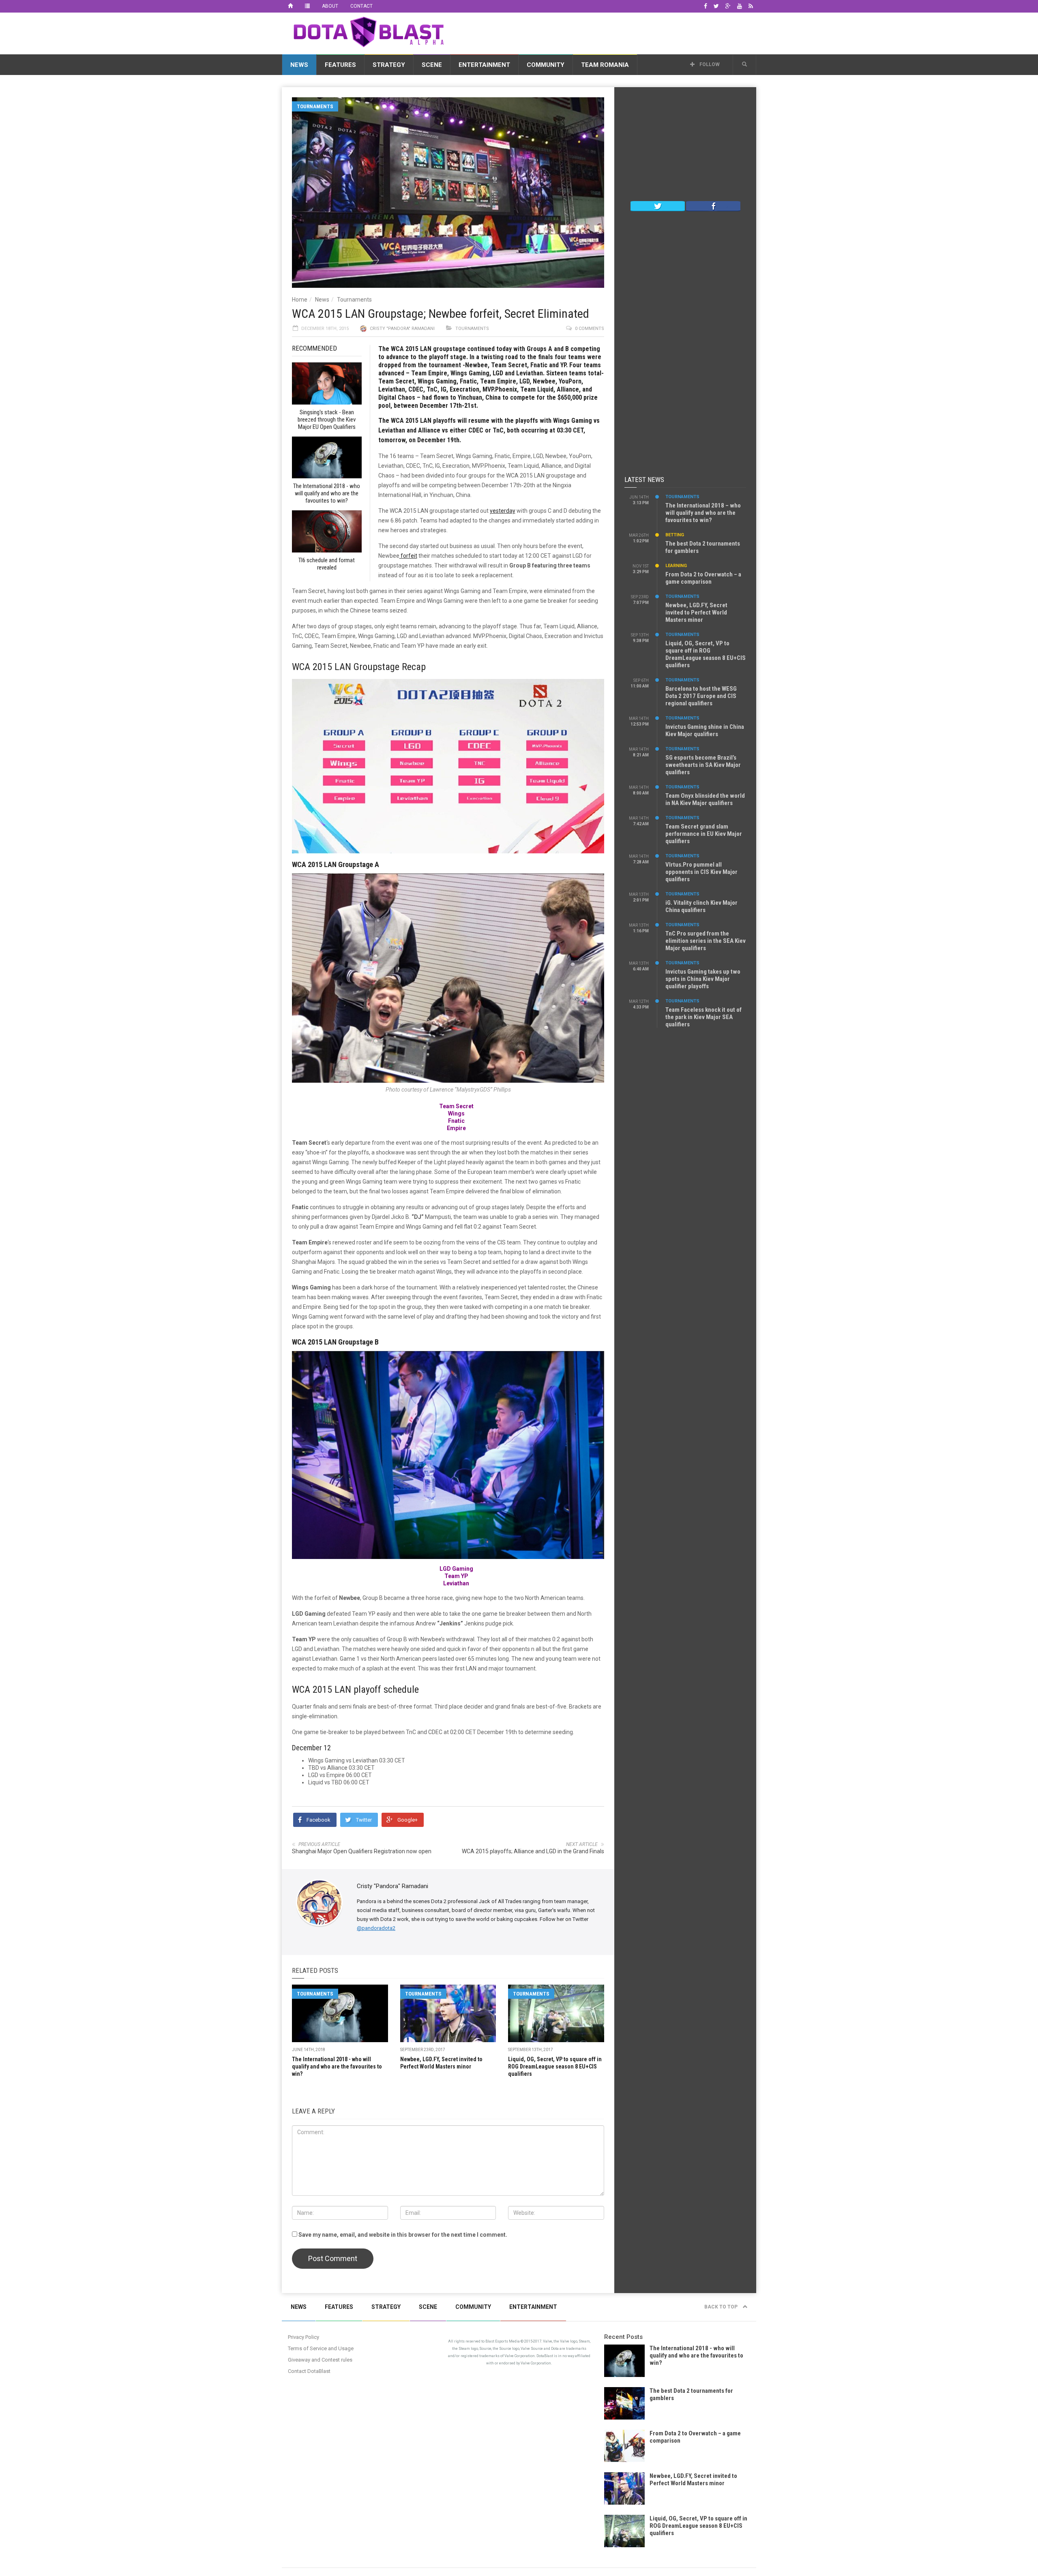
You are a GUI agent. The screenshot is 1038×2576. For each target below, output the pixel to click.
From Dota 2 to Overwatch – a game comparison (703, 578)
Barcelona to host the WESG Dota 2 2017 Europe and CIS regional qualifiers (701, 696)
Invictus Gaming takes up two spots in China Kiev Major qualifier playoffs (703, 979)
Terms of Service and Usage (321, 2348)
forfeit (408, 556)
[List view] (307, 6)
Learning (676, 566)
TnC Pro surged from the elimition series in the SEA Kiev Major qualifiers (706, 941)
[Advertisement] (609, 32)
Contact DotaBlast (309, 2371)
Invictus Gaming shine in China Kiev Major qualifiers (705, 730)
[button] (744, 64)
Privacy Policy (303, 2337)
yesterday (503, 511)
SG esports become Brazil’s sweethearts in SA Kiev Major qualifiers (703, 765)
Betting (675, 535)
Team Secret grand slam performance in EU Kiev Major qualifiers (704, 834)
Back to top (722, 2307)
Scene (432, 65)
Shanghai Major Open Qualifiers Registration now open (362, 1851)
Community (546, 65)
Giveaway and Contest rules (320, 2360)
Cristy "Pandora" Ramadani (402, 329)
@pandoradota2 (376, 1928)
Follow (709, 64)
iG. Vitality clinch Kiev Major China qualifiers (701, 906)
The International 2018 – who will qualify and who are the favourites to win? (703, 513)
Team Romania (605, 65)
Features (340, 65)
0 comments (590, 329)
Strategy (389, 65)
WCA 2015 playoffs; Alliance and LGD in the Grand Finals (533, 1851)
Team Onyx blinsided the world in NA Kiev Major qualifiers (705, 799)
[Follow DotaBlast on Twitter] (658, 206)
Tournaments (315, 106)
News (299, 65)
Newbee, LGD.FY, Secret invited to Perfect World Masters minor (696, 612)
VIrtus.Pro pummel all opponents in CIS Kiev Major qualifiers (701, 872)
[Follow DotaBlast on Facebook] (713, 206)
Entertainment (484, 65)
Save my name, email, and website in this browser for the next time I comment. (403, 2235)
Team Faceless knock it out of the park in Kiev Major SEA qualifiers (703, 1017)
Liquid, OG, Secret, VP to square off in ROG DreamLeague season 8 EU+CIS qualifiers (555, 2066)
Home (300, 300)
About (330, 6)
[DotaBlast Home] (290, 6)
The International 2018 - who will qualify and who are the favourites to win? (337, 2066)
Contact (361, 6)
